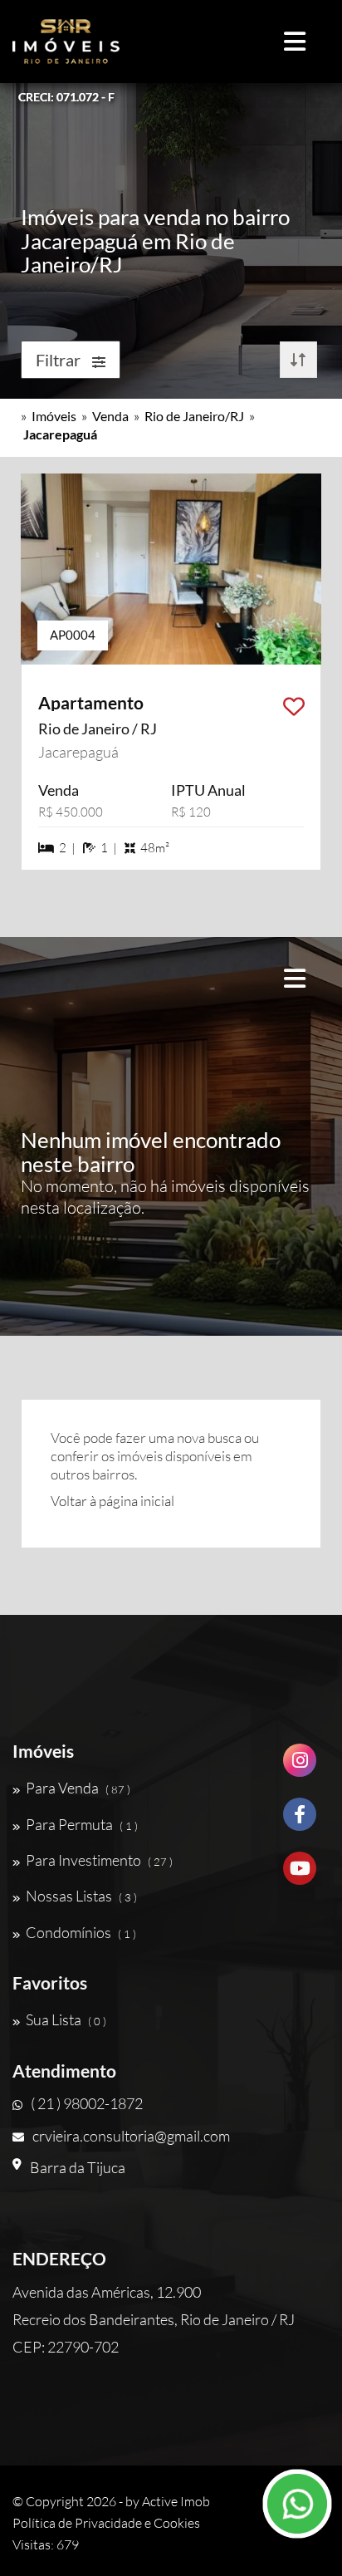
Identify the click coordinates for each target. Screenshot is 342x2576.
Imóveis (54, 416)
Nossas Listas (81, 1896)
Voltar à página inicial (112, 1501)
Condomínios (81, 1932)
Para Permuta (82, 1824)
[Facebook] (300, 1820)
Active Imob (176, 2501)
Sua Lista (66, 2019)
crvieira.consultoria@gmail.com (131, 2136)
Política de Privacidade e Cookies (106, 2523)
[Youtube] (300, 1874)
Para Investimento (99, 1860)
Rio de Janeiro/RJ (194, 416)
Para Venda (78, 1788)
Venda (110, 416)
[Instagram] (300, 1766)
